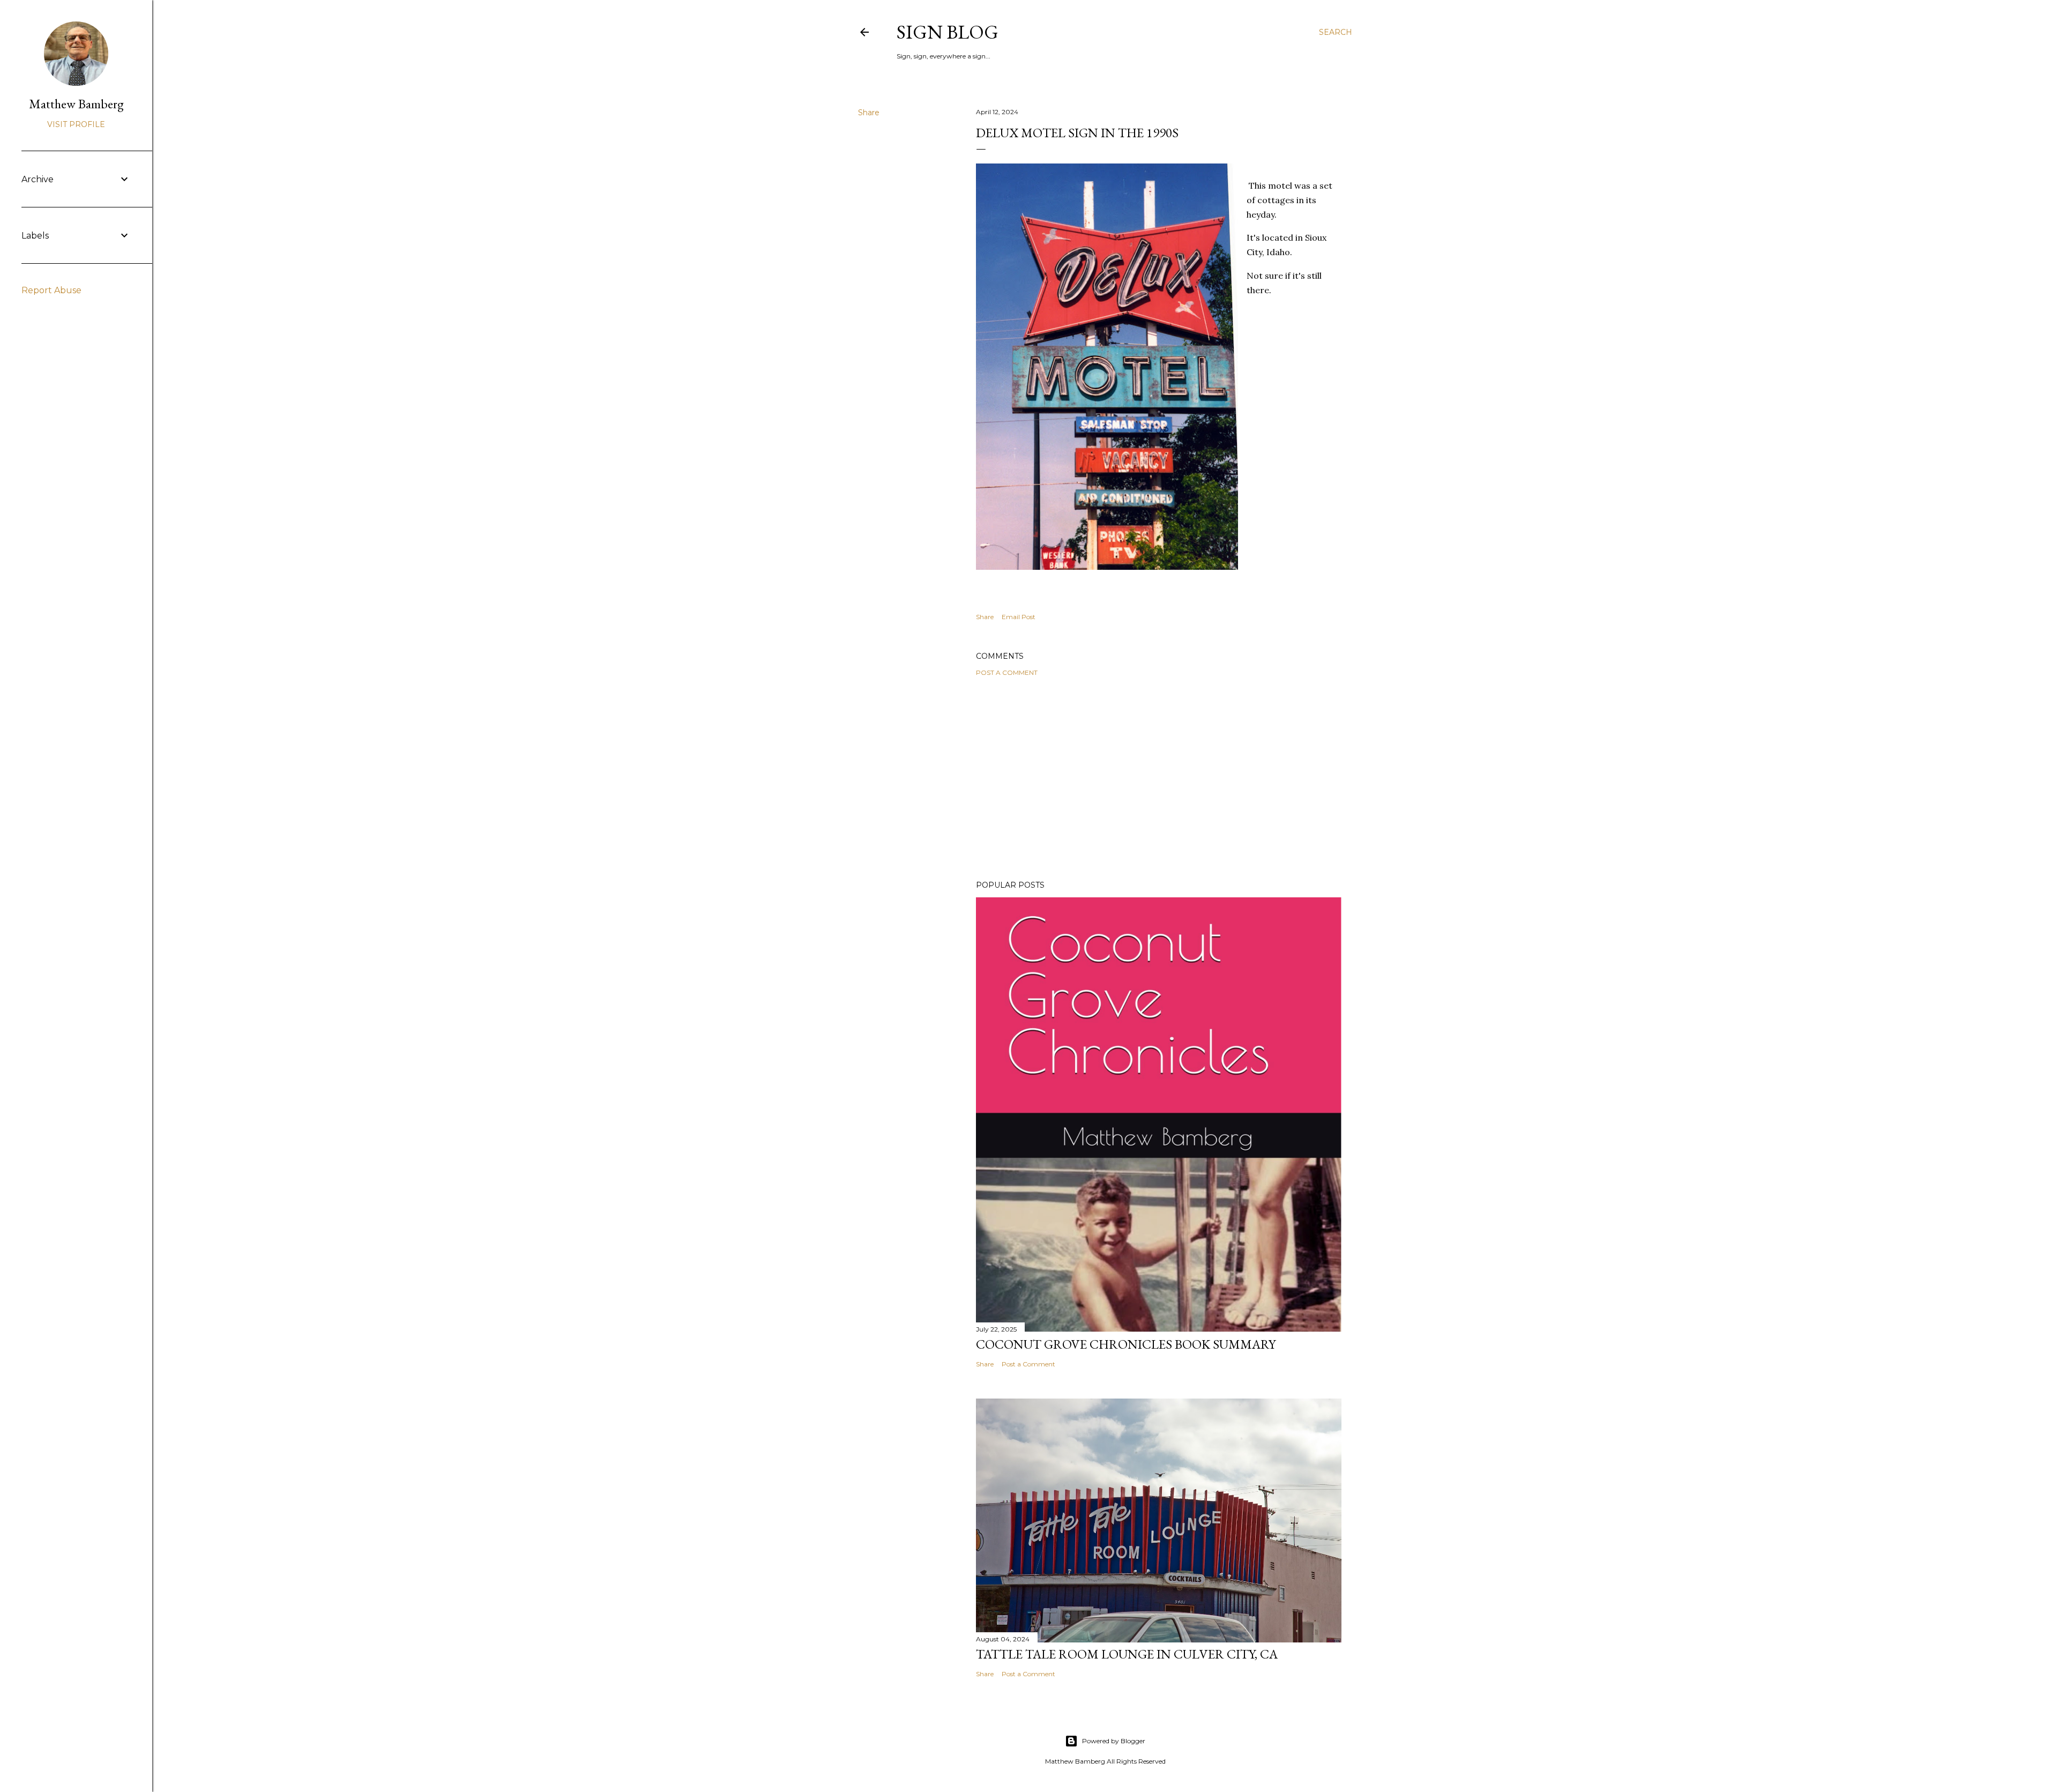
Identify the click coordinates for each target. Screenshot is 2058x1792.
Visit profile (76, 124)
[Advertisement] (1159, 778)
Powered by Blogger (1114, 1741)
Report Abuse (51, 290)
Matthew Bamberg (76, 104)
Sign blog (948, 32)
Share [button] (869, 113)
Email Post (1019, 617)
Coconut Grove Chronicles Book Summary (1126, 1344)
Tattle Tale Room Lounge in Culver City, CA (1127, 1654)
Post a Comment (1007, 672)
